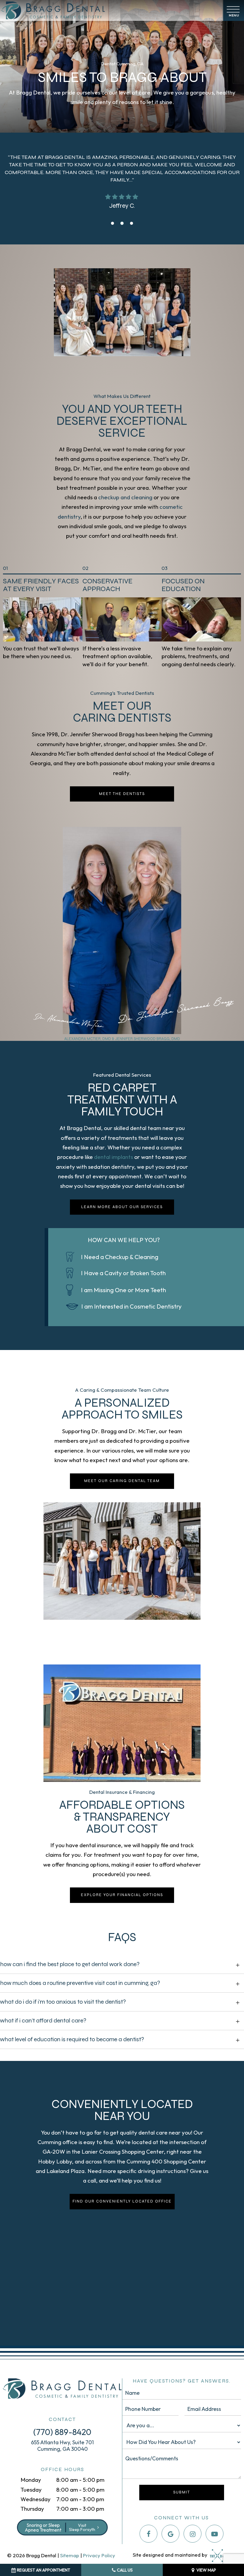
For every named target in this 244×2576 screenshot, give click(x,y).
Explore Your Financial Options (122, 1895)
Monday (31, 2480)
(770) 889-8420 (62, 2432)
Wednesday (36, 2499)
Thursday (32, 2509)
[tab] (112, 223)
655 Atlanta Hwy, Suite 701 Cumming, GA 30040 (62, 2446)
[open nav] (234, 11)
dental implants (114, 1157)
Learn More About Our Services (122, 1207)
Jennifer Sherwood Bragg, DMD (148, 1039)
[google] (171, 2534)
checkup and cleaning (125, 497)
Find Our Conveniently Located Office (122, 2201)
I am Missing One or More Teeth (123, 1290)
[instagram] (193, 2534)
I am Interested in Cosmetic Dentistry (131, 1306)
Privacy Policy (99, 2555)
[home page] (110, 10)
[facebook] (148, 2534)
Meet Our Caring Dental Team (122, 1481)
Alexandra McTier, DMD (88, 1039)
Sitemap (70, 2555)
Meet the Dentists (122, 794)
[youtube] (215, 2534)
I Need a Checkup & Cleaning (120, 1257)
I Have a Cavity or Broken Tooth (123, 1273)
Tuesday (31, 2490)
